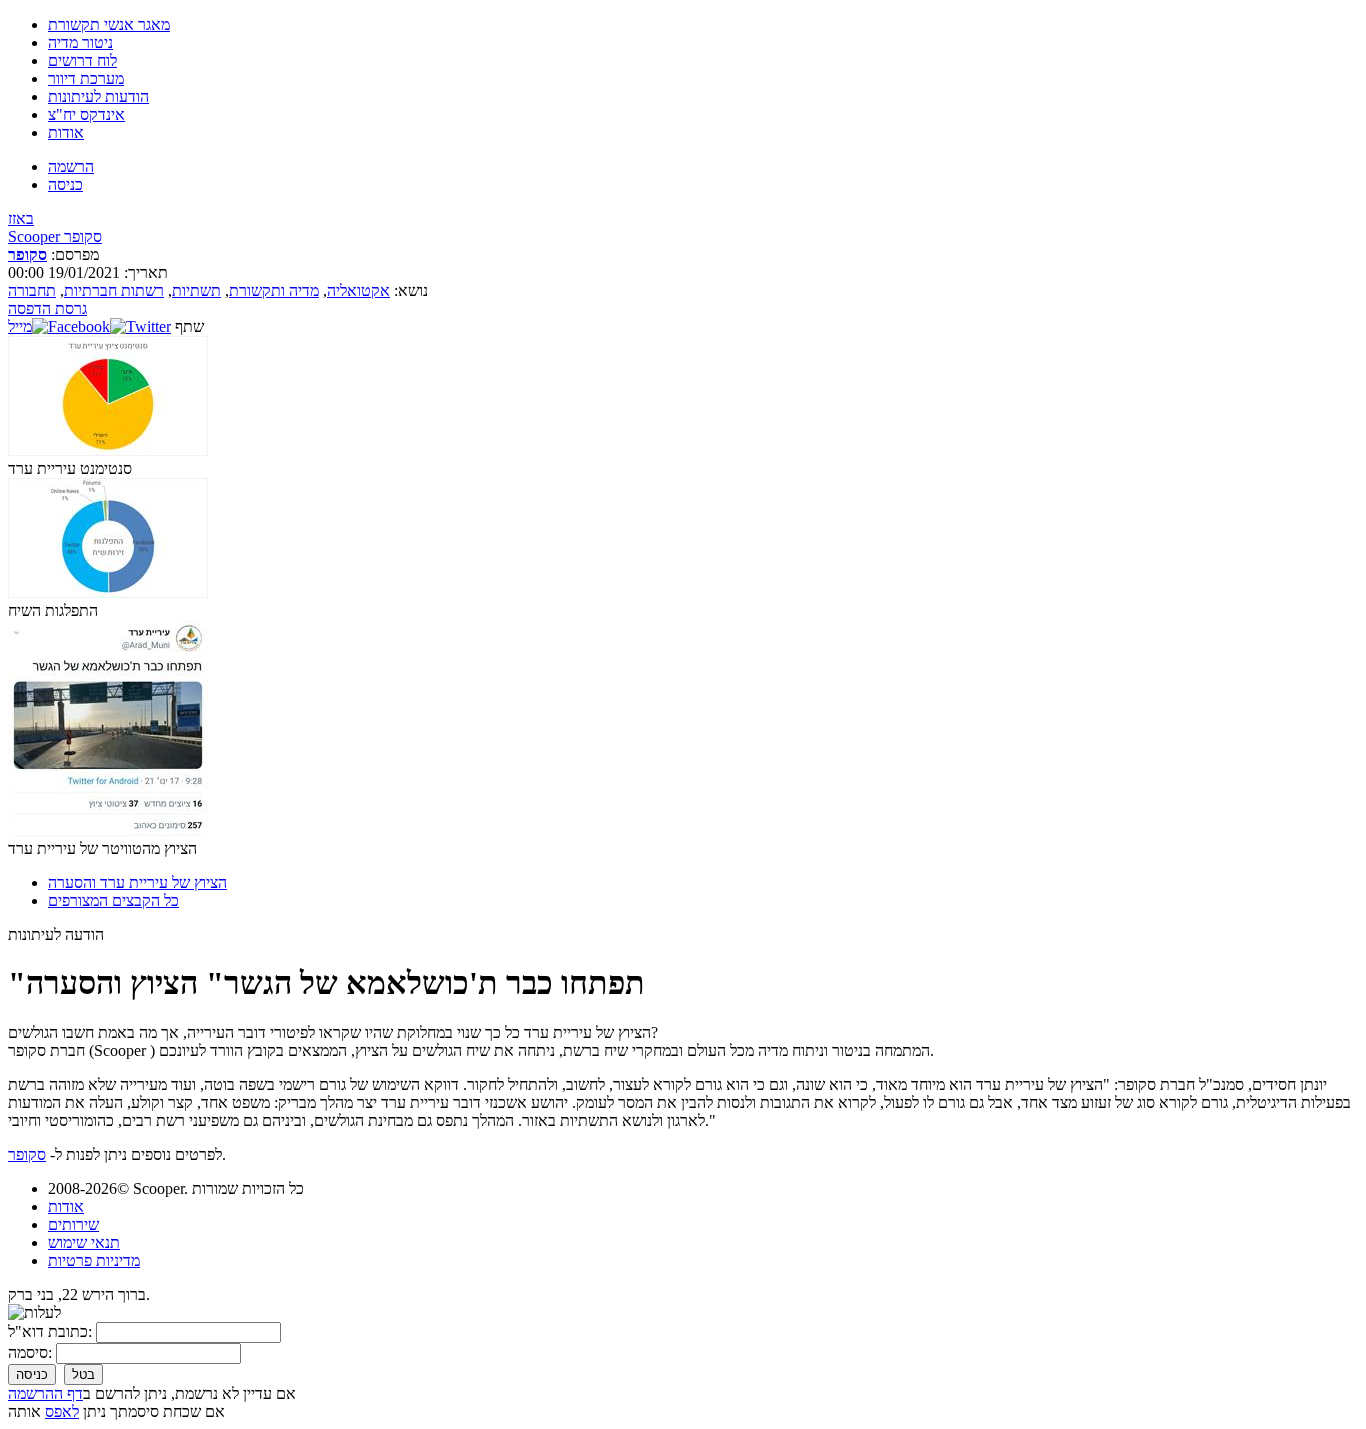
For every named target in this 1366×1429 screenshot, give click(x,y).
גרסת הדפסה (47, 308)
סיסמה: (30, 1352)
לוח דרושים (82, 60)
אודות (66, 132)
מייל (20, 326)
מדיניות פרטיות (94, 1260)
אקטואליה (358, 290)
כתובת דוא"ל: (50, 1331)
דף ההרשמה (45, 1393)
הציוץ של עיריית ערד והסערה (137, 882)
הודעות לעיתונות (98, 96)
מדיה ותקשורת (274, 290)
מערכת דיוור (86, 78)
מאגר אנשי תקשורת (109, 24)
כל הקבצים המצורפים (113, 900)
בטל (83, 1374)
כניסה (65, 184)
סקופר (27, 254)
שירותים (73, 1224)
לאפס (62, 1411)
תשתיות (196, 290)
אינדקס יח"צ (86, 114)
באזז (21, 218)
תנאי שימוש (84, 1242)
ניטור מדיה (80, 42)
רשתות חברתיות (114, 290)
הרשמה (71, 166)
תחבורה (32, 290)
